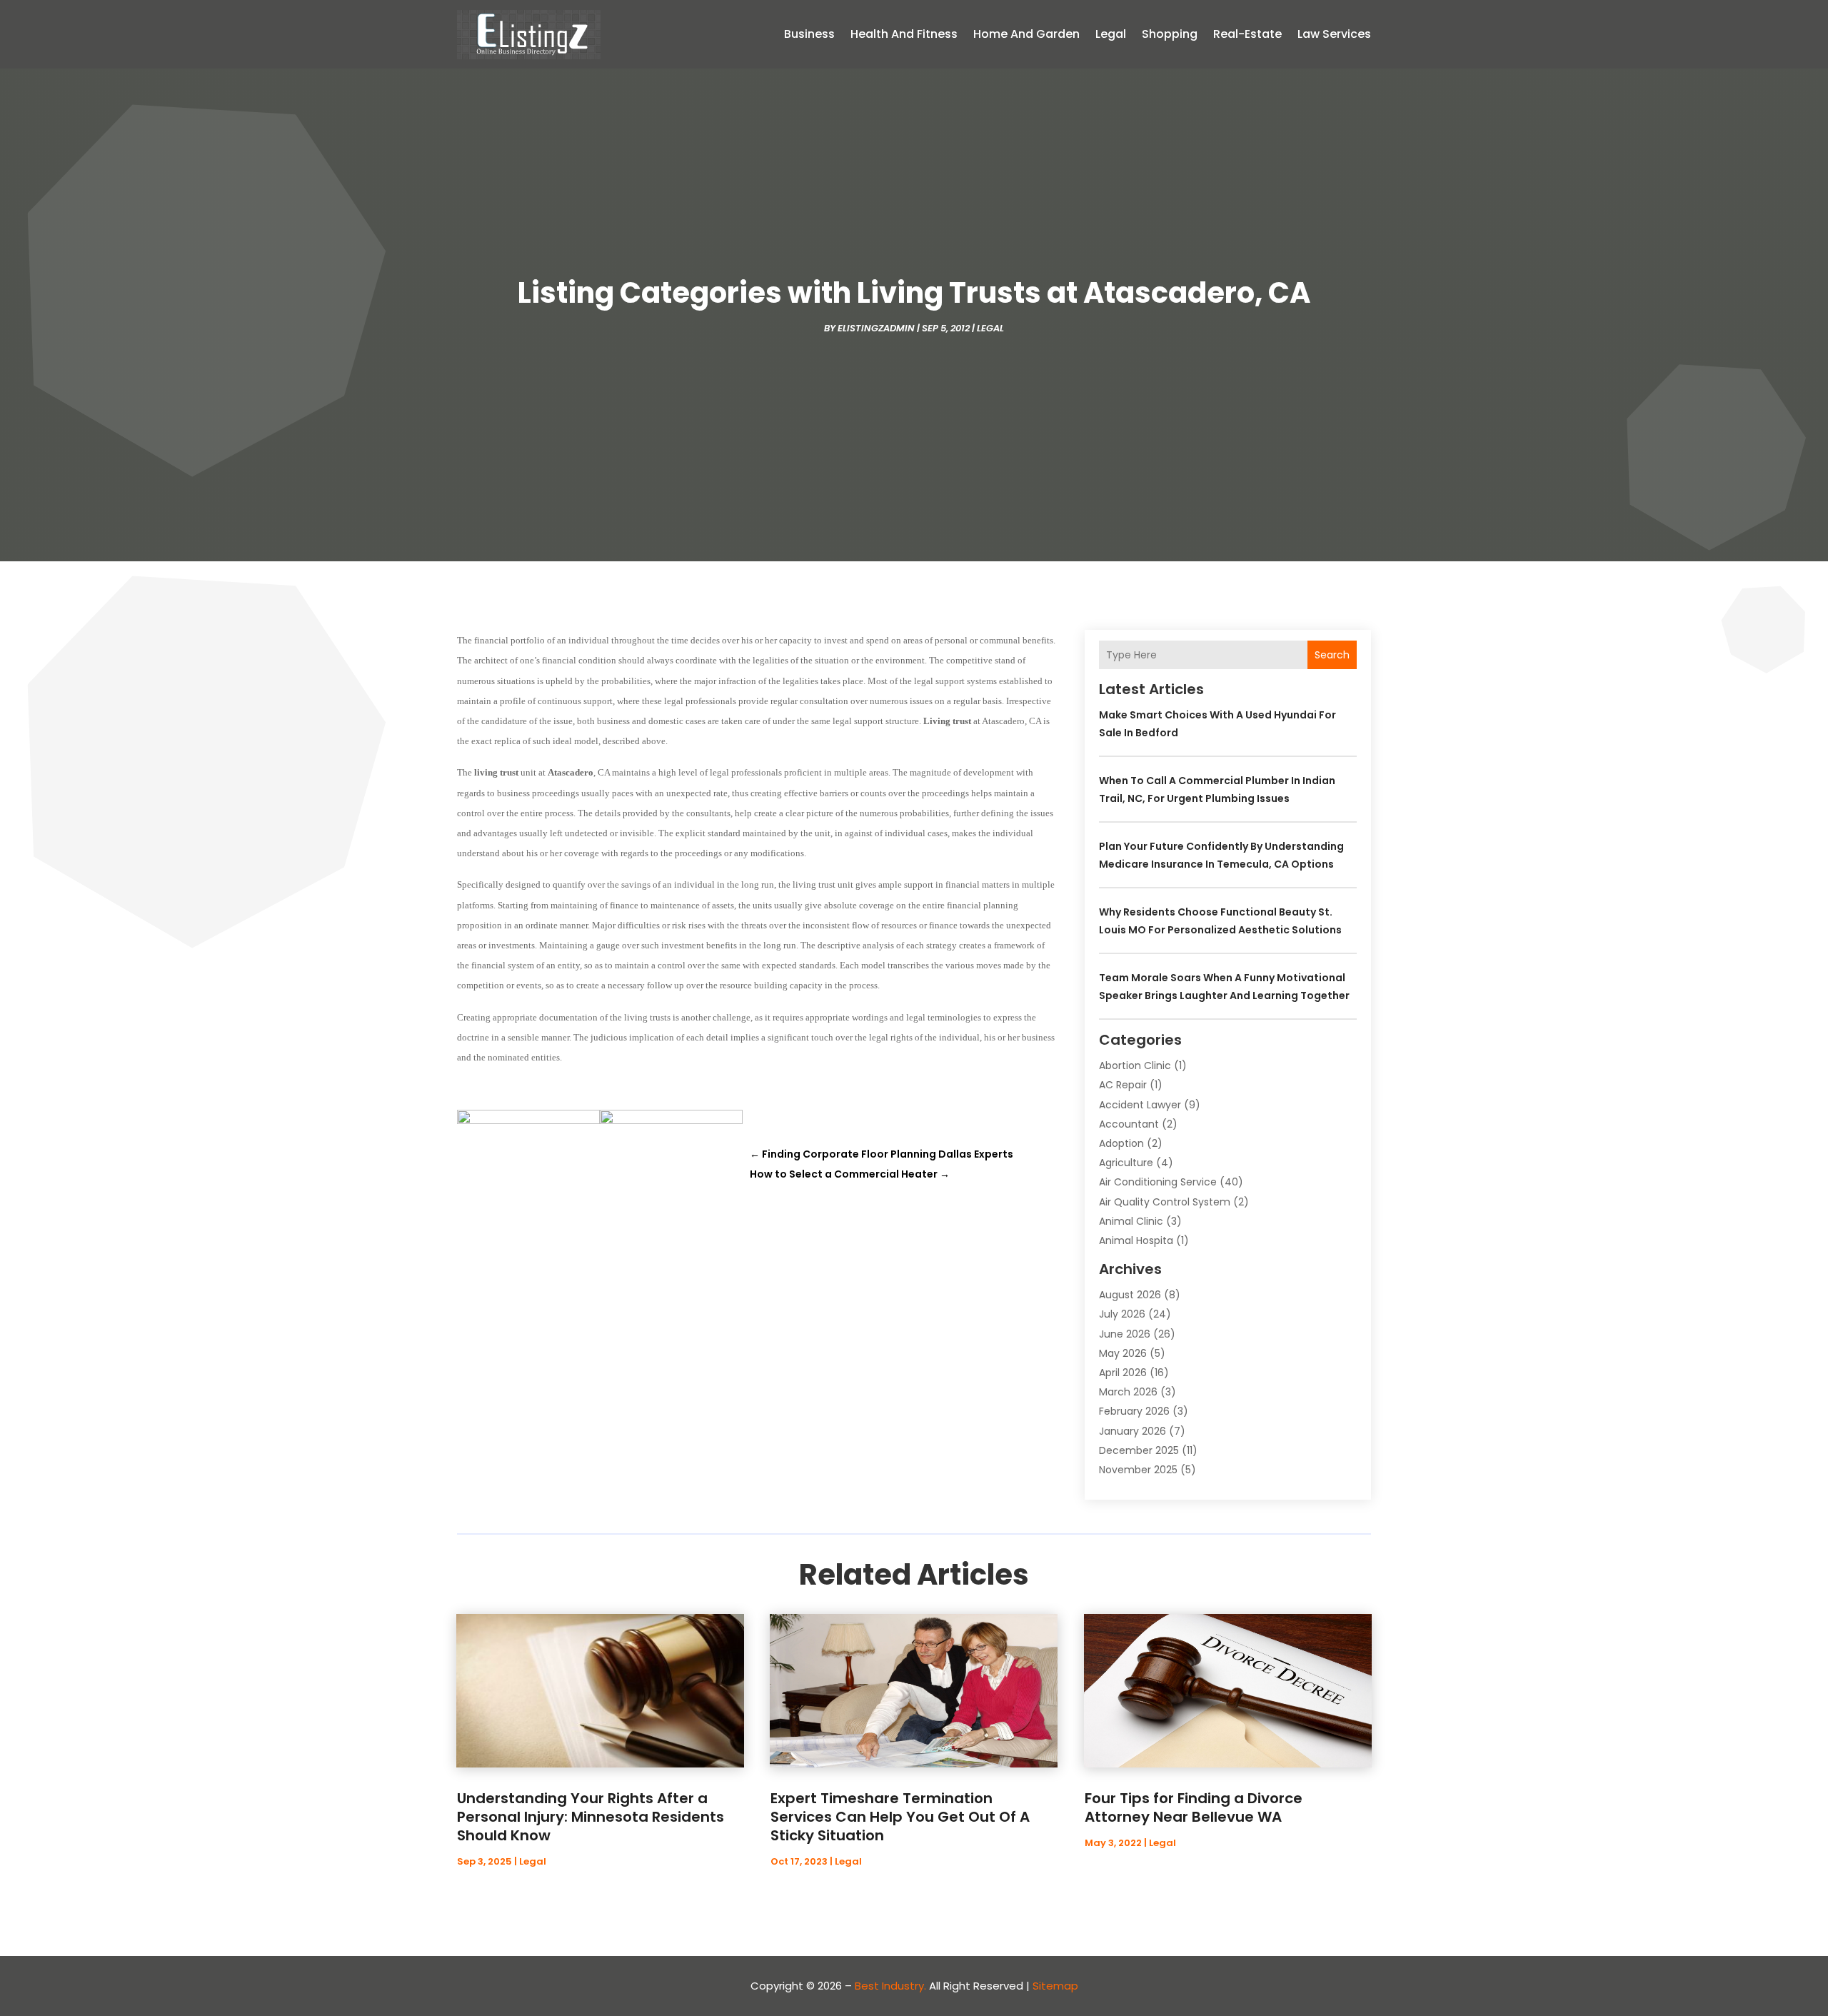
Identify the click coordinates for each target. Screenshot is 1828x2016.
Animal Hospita (1136, 1240)
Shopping (1170, 34)
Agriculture (1126, 1163)
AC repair (1123, 1085)
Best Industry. (890, 1986)
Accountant (1129, 1124)
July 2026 (1122, 1314)
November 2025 (1138, 1470)
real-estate (1247, 34)
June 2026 (1125, 1334)
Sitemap (1055, 1986)
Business (809, 34)
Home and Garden (1026, 34)
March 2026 (1128, 1392)
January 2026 (1133, 1431)
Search (1332, 655)
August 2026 (1130, 1295)
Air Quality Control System (1165, 1202)
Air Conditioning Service (1158, 1182)
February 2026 (1134, 1411)
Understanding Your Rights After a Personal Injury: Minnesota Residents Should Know (591, 1817)
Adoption (1121, 1143)
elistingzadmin (876, 328)
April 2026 (1123, 1373)
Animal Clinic (1131, 1221)
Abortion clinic (1135, 1065)
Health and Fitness (904, 34)
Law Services (1334, 34)
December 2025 (1139, 1450)
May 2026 (1123, 1353)
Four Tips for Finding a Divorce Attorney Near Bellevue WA (1194, 1807)
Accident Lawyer (1140, 1105)
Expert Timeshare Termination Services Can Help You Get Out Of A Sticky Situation (900, 1817)
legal (1111, 34)
